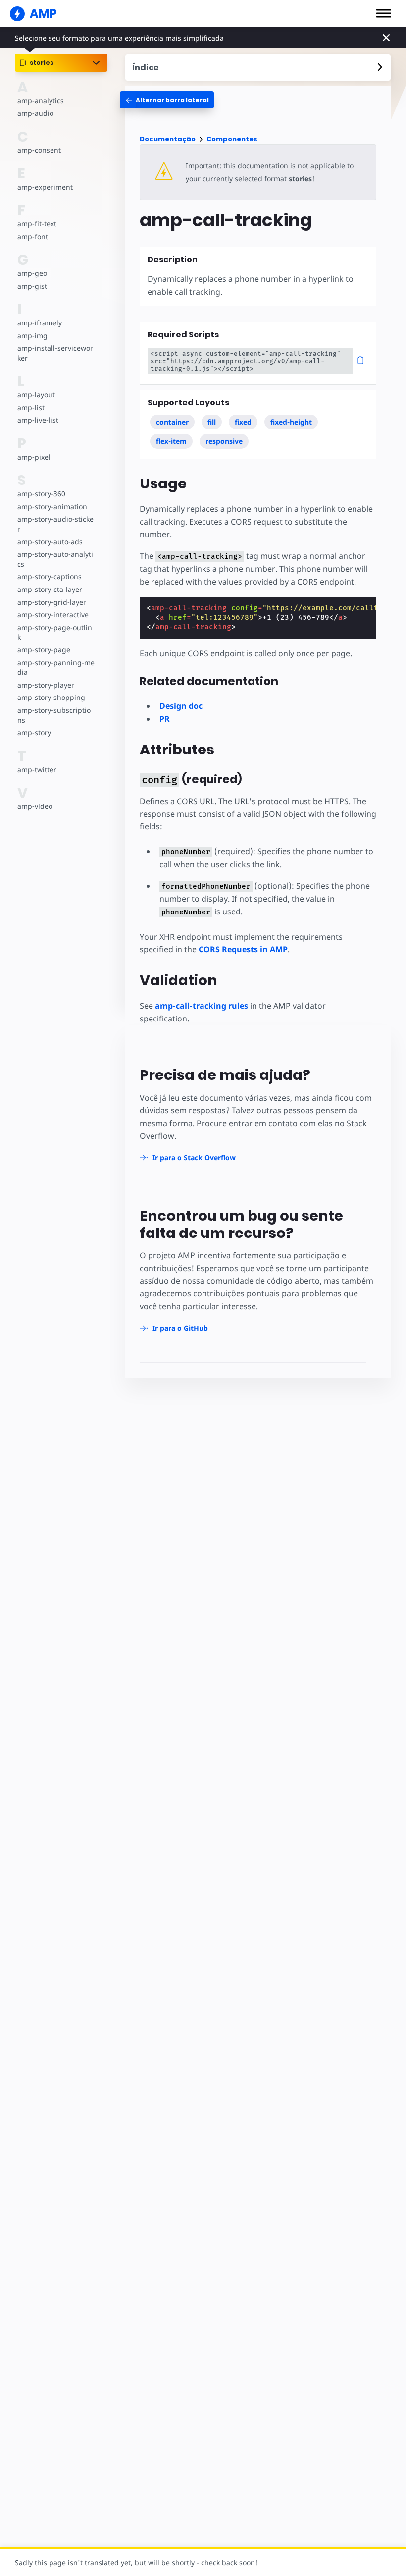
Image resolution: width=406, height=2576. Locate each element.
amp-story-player (46, 685)
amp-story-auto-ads (50, 542)
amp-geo (32, 273)
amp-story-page (44, 650)
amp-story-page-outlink (55, 632)
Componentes (232, 139)
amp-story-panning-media (56, 668)
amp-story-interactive (53, 615)
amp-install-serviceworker (55, 353)
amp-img (32, 336)
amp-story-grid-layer (52, 602)
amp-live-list (38, 420)
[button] (384, 13)
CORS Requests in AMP (243, 949)
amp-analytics (41, 100)
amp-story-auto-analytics (55, 559)
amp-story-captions (50, 576)
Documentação (168, 139)
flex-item (171, 441)
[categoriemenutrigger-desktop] (167, 100)
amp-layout (36, 395)
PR (165, 719)
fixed (243, 422)
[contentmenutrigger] (258, 68)
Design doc (181, 706)
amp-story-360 (41, 494)
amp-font (33, 237)
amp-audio (35, 113)
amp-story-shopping (51, 697)
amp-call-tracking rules (202, 1006)
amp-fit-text (37, 224)
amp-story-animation (52, 507)
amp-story (34, 732)
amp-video (35, 806)
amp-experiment (45, 187)
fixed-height (291, 422)
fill (212, 422)
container (172, 422)
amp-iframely (40, 323)
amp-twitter (37, 770)
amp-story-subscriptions (54, 715)
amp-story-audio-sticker (55, 524)
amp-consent (39, 150)
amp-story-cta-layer (50, 589)
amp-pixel (34, 457)
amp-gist (32, 286)
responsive (224, 441)
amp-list (31, 407)
